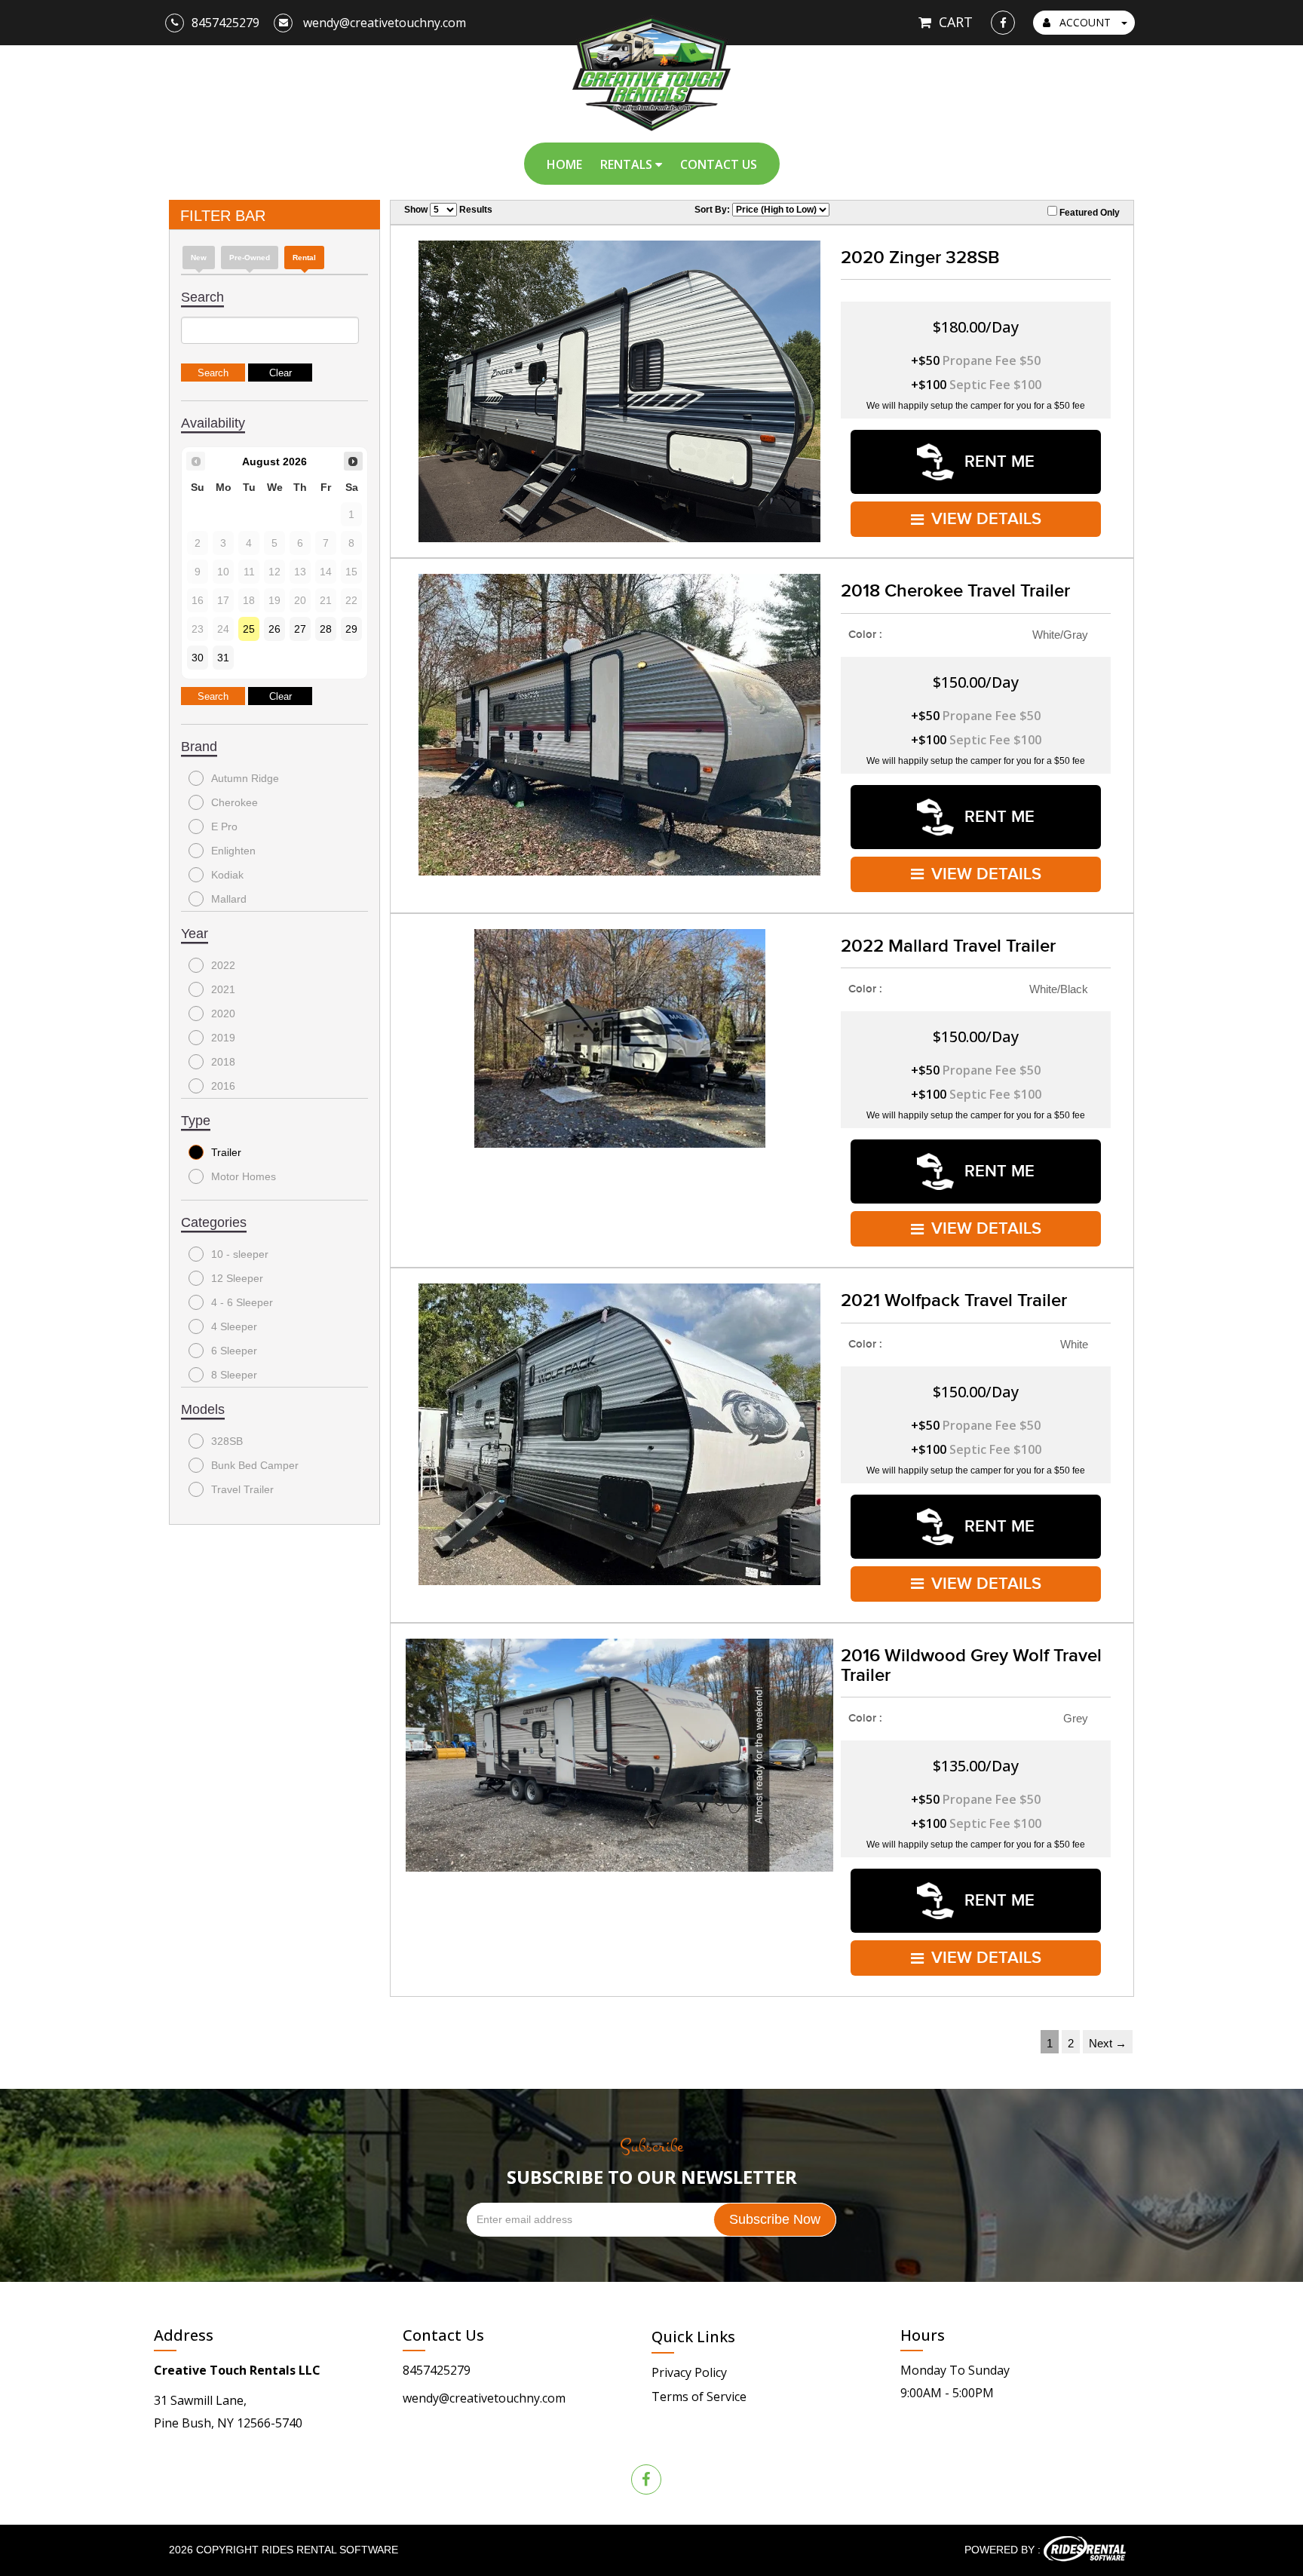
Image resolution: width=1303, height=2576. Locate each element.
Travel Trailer (242, 1489)
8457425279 (437, 2370)
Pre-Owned (250, 258)
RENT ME (997, 462)
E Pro (224, 826)
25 (249, 629)
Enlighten (233, 851)
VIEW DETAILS (986, 519)
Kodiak (227, 875)
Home (564, 164)
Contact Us (719, 164)
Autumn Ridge (245, 778)
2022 (223, 965)
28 (326, 629)
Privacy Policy (689, 2372)
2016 (223, 1086)
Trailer (226, 1152)
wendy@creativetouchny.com (484, 2398)
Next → (1108, 2043)
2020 (223, 1014)
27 (300, 629)
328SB (227, 1441)
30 (198, 658)
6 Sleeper (234, 1351)
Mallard (229, 899)
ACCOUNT (1085, 22)
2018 (223, 1062)
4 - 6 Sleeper (242, 1302)
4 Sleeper (234, 1326)
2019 (223, 1038)
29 (351, 629)
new (199, 258)
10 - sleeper (240, 1254)
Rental (304, 258)
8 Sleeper (234, 1375)
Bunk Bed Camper (255, 1465)
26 (274, 629)
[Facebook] (1003, 23)
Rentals (628, 164)
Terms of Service (699, 2397)
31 (223, 658)
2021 (223, 989)
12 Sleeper (237, 1278)
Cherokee (235, 802)
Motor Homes (244, 1176)
